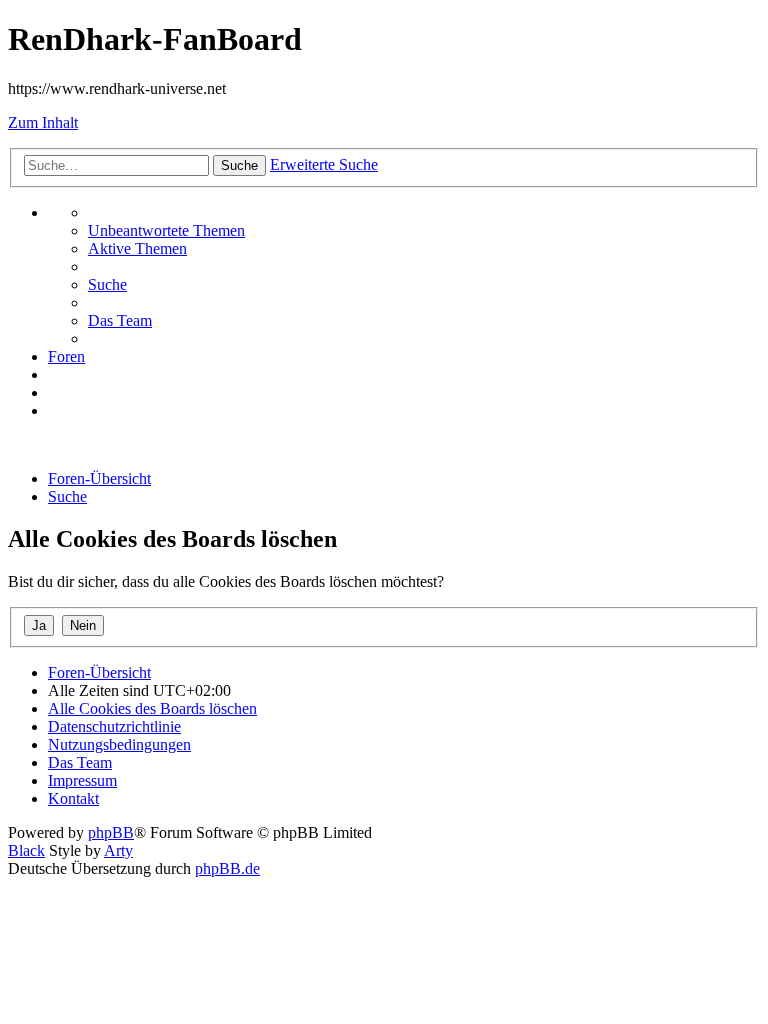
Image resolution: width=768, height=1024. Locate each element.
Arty (118, 850)
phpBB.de (227, 868)
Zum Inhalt (43, 122)
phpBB (111, 832)
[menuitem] (166, 230)
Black (26, 850)
